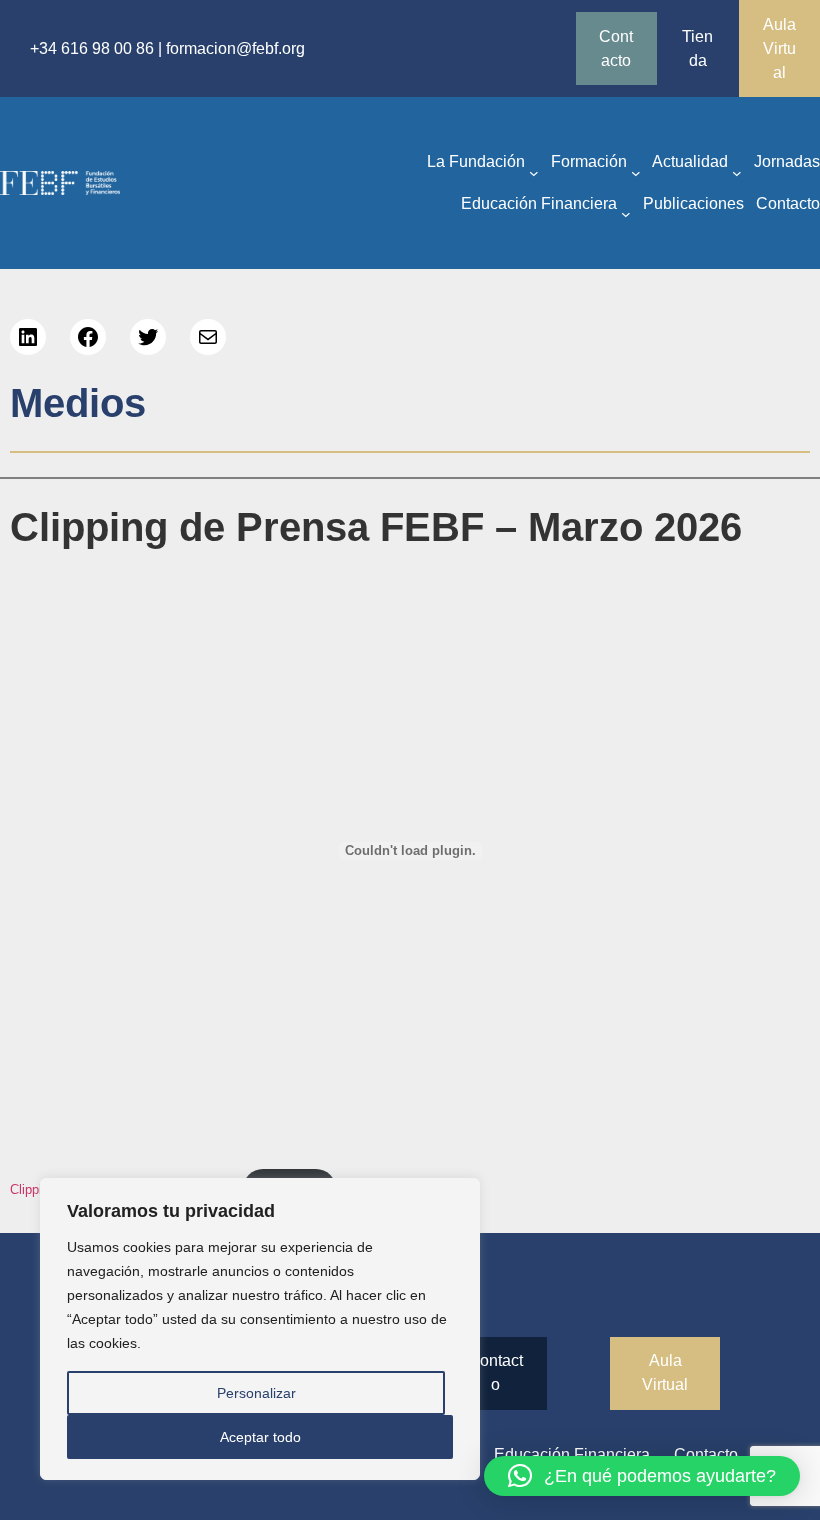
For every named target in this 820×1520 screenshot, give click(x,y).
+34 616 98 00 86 (92, 48)
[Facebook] (88, 337)
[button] (642, 1476)
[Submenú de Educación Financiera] (626, 214)
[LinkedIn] (28, 337)
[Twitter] (148, 337)
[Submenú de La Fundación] (534, 172)
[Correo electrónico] (208, 337)
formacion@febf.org (235, 48)
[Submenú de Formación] (636, 172)
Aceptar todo (260, 1437)
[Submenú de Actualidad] (737, 172)
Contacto (616, 48)
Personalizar (256, 1393)
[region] (260, 1329)
